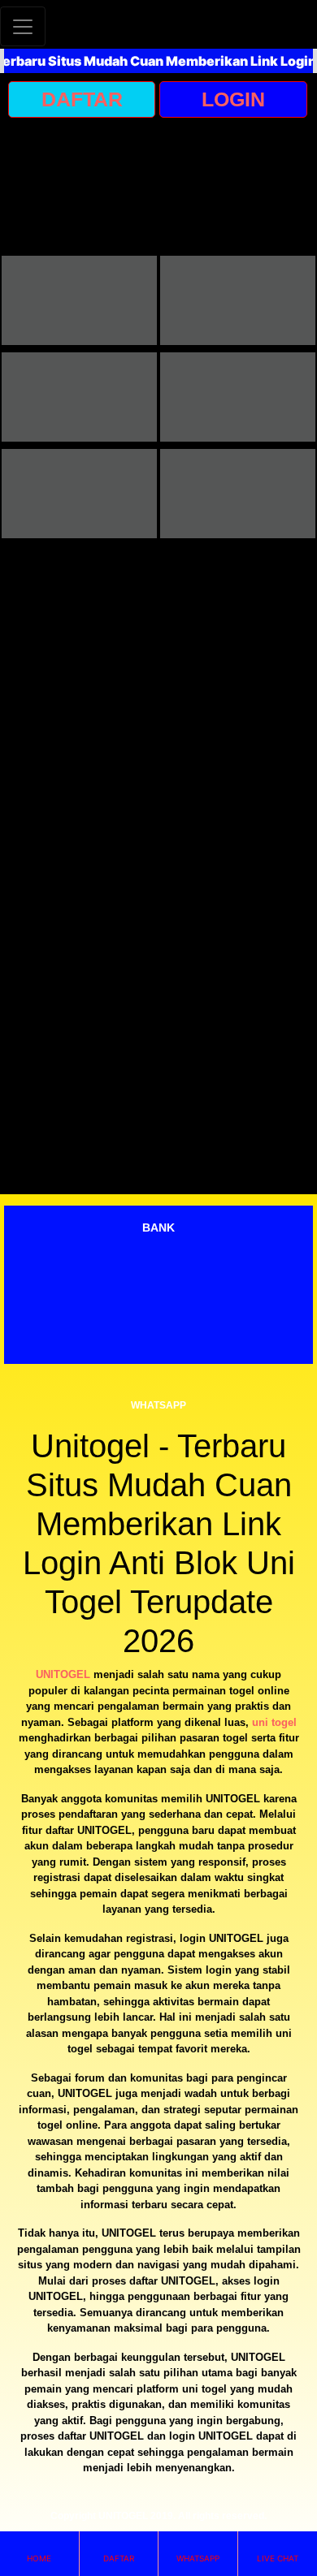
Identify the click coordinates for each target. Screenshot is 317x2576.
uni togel (274, 1722)
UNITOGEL (63, 1674)
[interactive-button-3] (79, 397)
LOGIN (233, 99)
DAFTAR (82, 99)
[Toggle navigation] (23, 26)
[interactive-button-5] (79, 494)
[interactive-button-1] (79, 300)
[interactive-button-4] (238, 397)
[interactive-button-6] (238, 494)
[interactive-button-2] (238, 300)
